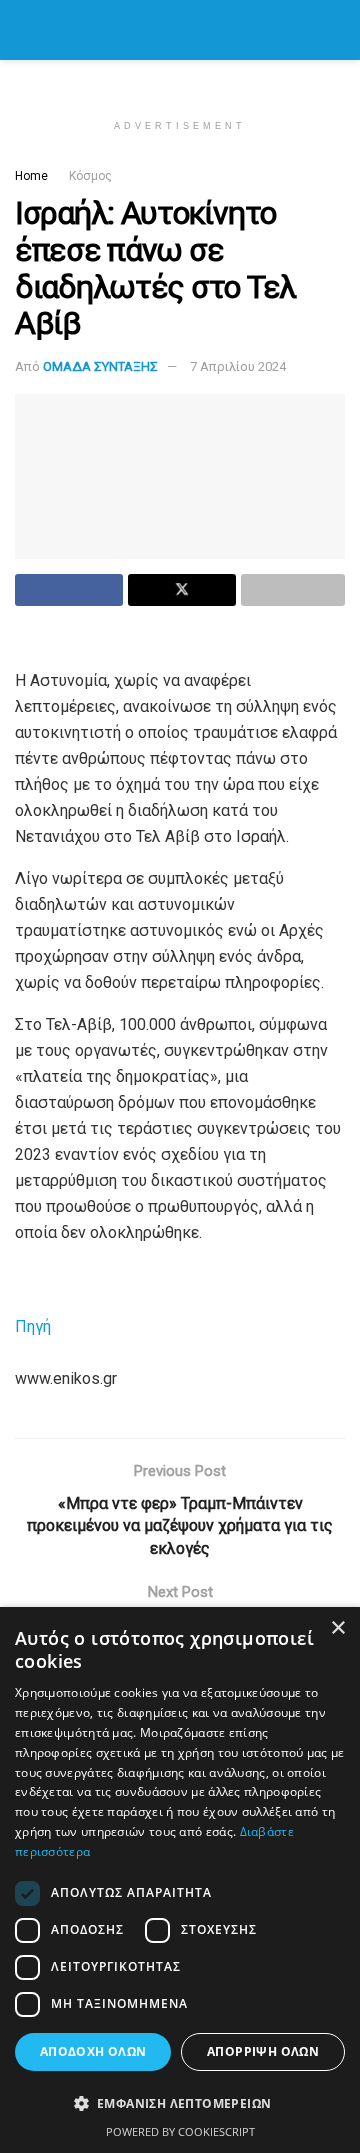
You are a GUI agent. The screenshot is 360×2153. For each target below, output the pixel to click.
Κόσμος (90, 176)
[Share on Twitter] (182, 590)
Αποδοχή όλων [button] (93, 2051)
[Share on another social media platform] (293, 590)
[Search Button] (336, 30)
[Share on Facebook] (69, 590)
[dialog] (180, 1880)
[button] (180, 2104)
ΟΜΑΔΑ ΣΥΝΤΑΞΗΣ (100, 366)
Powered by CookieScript (180, 2131)
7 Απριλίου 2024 (238, 366)
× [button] (337, 1628)
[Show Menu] (23, 30)
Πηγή (33, 1326)
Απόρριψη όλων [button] (263, 2051)
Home (31, 176)
